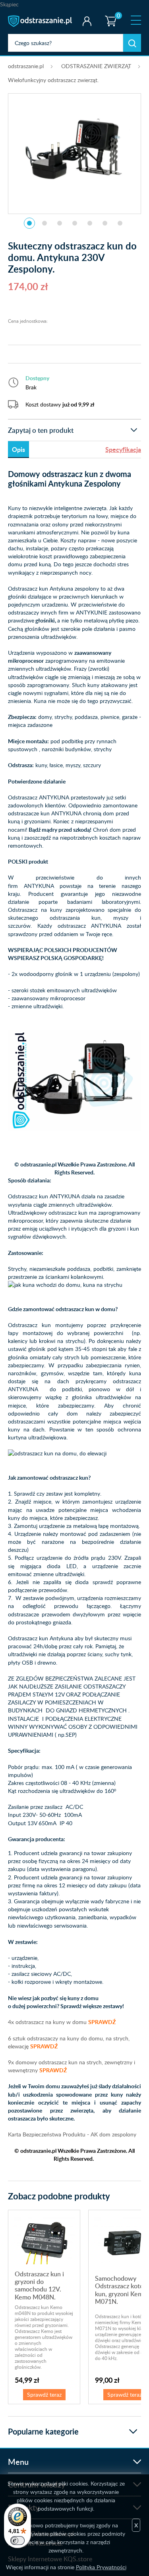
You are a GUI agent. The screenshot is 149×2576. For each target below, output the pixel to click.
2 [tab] (45, 223)
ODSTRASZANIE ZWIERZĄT (96, 66)
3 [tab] (60, 223)
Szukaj (132, 43)
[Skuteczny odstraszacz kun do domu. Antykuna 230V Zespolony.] (75, 149)
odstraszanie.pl (41, 21)
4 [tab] (75, 223)
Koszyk (109, 14)
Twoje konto (87, 21)
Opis (18, 449)
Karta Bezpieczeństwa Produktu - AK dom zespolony (72, 2134)
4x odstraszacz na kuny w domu (62, 2022)
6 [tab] (105, 223)
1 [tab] (29, 223)
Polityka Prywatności (101, 2567)
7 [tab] (120, 223)
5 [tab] (90, 223)
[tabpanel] (74, 149)
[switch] (17, 2541)
